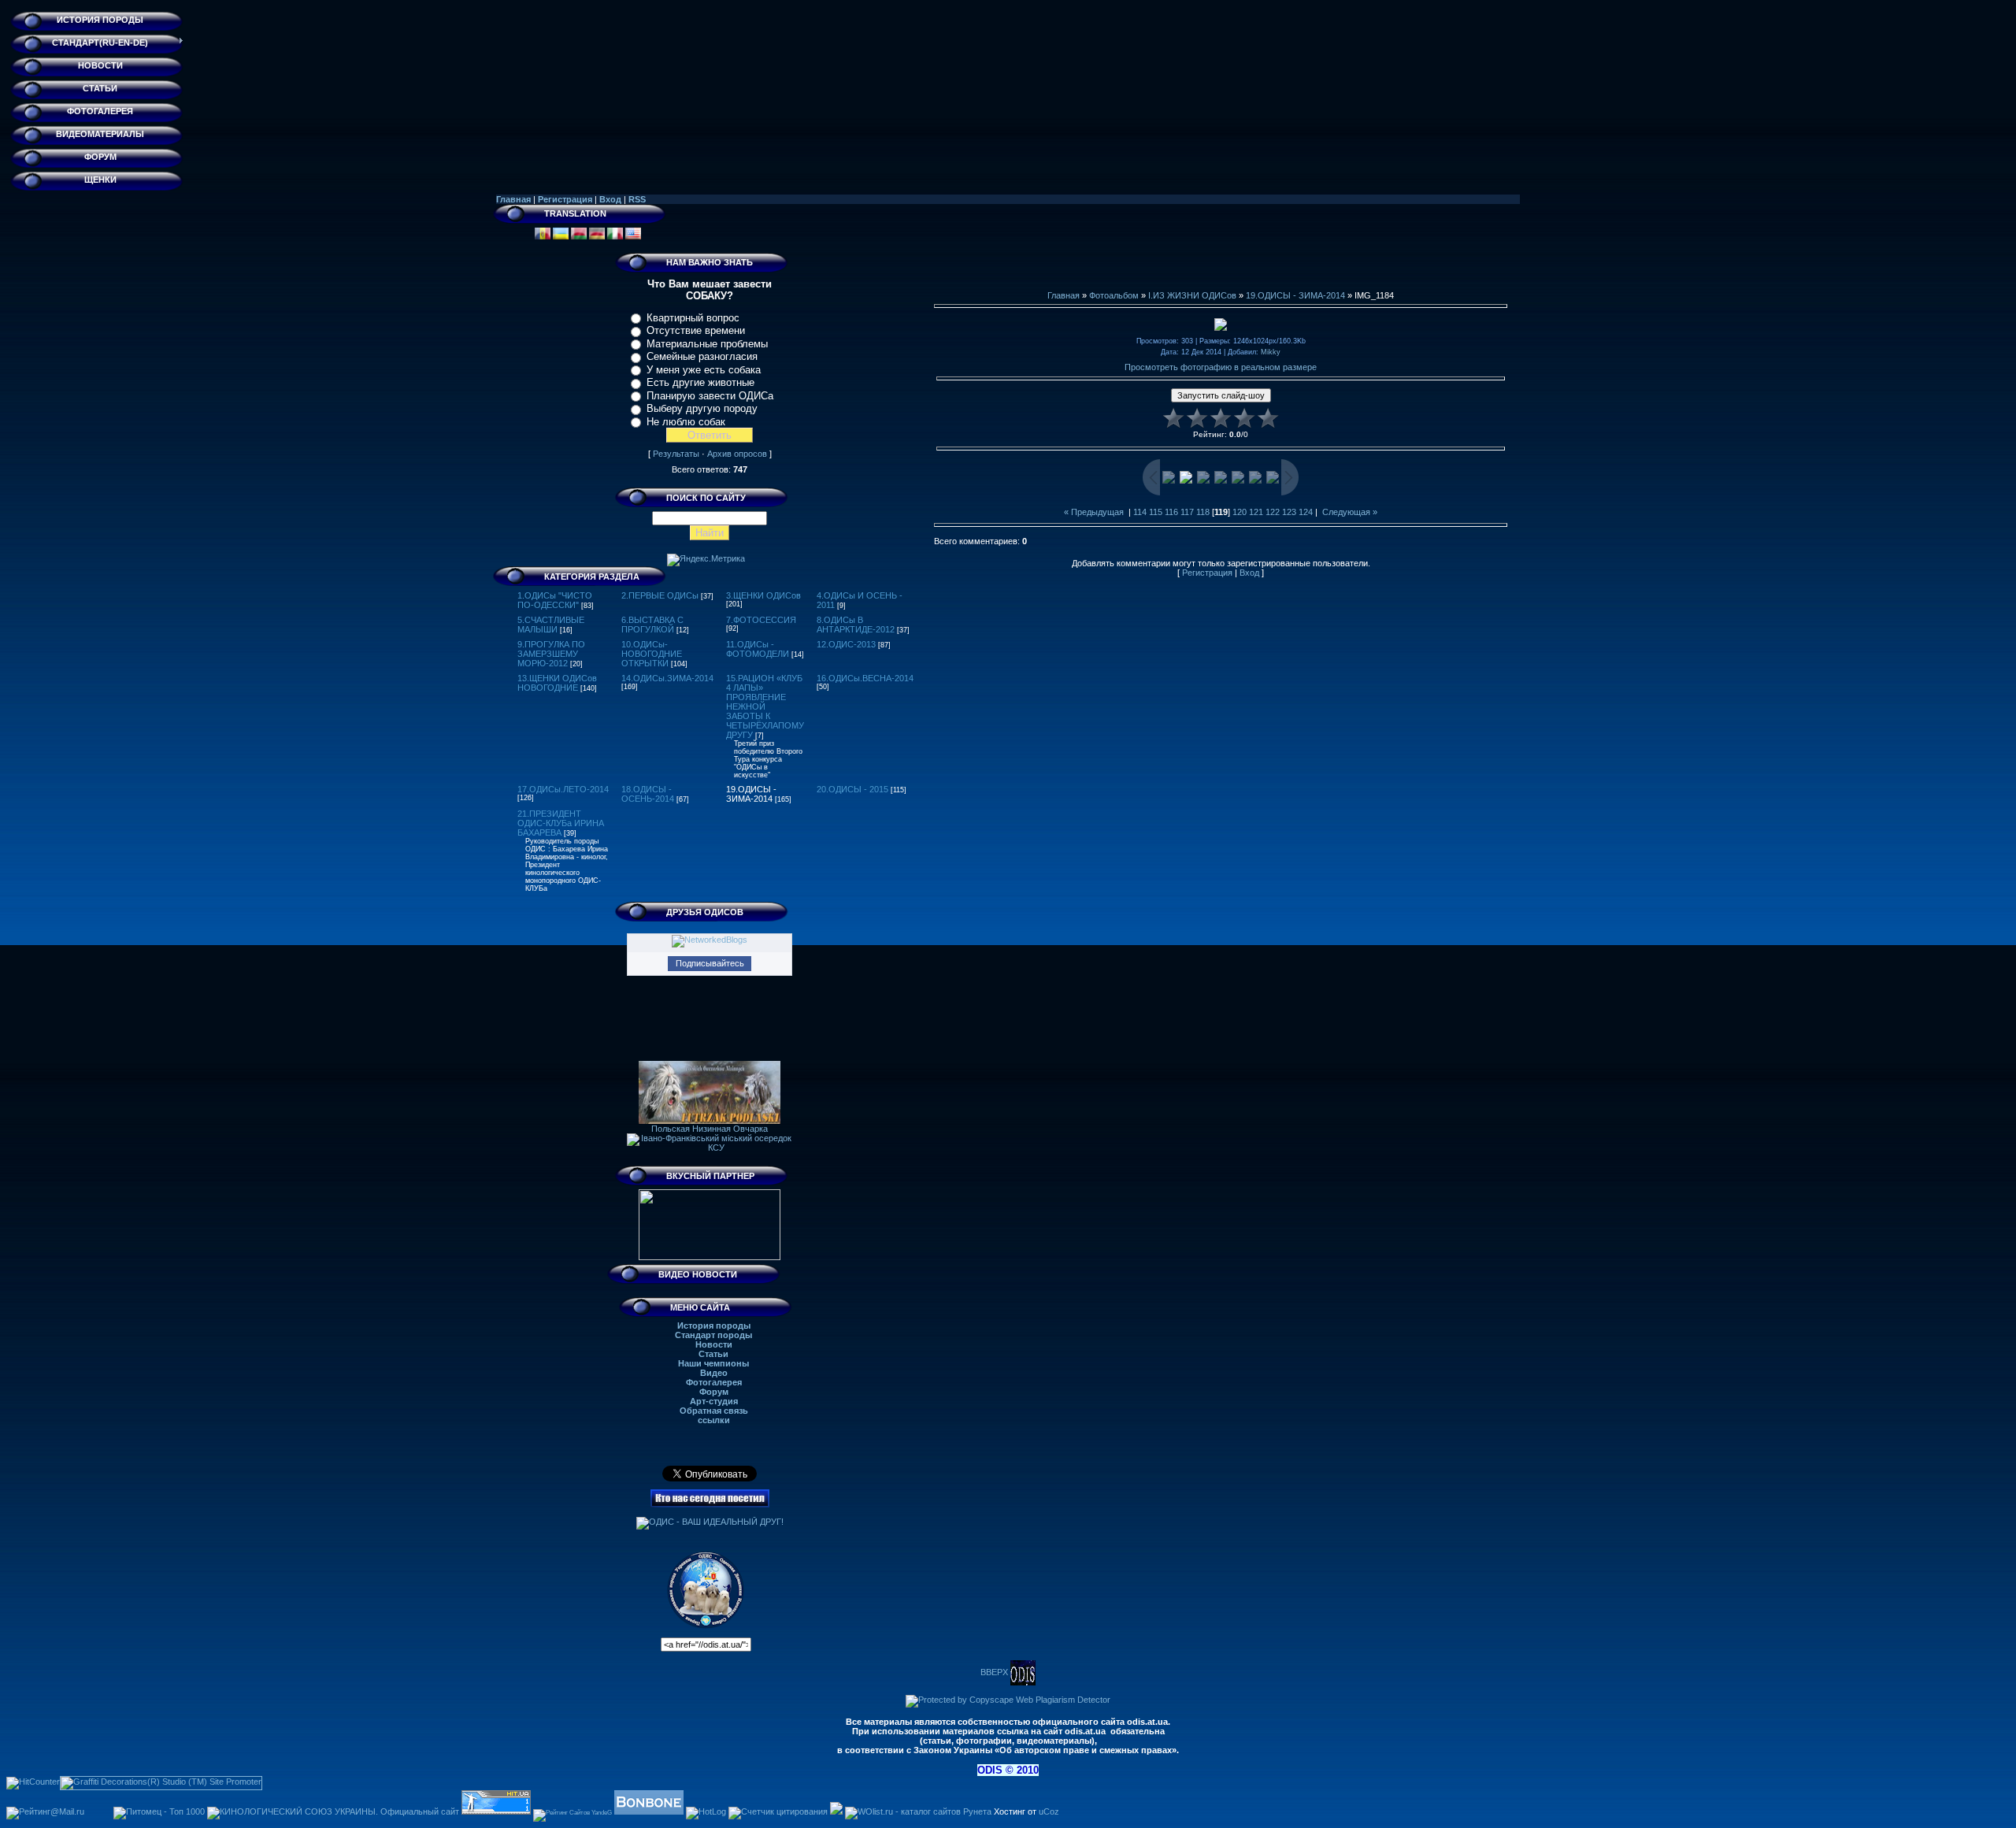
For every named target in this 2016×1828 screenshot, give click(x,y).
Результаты (676, 454)
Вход (610, 199)
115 (1156, 512)
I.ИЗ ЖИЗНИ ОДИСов (1192, 295)
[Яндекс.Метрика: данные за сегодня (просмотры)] (706, 560)
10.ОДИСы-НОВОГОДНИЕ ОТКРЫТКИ (652, 654)
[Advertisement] (1221, 255)
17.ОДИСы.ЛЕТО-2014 (563, 789)
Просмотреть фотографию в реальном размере (1221, 367)
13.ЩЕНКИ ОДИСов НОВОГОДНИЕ (557, 683)
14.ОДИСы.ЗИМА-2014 (667, 678)
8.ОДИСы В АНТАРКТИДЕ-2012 (856, 625)
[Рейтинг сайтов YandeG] (573, 1813)
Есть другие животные (700, 382)
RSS (637, 199)
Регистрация (565, 199)
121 (1256, 512)
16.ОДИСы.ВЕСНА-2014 (865, 678)
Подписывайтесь (710, 963)
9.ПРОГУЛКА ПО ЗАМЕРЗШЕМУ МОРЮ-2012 (551, 654)
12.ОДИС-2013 (846, 644)
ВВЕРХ (995, 1672)
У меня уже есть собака (704, 370)
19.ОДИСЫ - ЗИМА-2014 (751, 794)
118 (1203, 512)
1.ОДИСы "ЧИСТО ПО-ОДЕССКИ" (555, 600)
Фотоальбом (1114, 295)
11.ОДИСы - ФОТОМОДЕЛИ (758, 649)
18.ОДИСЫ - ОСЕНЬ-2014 (648, 794)
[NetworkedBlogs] (710, 940)
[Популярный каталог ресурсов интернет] (649, 1811)
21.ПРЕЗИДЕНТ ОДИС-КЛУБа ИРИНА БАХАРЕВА (561, 823)
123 (1289, 512)
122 (1273, 512)
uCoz (1049, 1811)
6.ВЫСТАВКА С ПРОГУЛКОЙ (652, 625)
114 (1140, 512)
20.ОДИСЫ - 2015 (852, 789)
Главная (513, 199)
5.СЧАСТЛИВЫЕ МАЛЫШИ (551, 625)
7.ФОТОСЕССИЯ (761, 620)
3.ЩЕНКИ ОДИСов (763, 595)
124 (1306, 512)
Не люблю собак (686, 422)
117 (1187, 512)
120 (1240, 512)
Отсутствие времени (696, 330)
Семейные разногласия (702, 356)
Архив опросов (737, 454)
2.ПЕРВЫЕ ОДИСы (660, 595)
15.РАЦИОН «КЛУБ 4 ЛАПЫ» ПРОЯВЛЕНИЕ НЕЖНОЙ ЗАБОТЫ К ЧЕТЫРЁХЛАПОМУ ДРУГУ (765, 706)
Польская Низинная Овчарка (710, 1129)
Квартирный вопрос (693, 318)
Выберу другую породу (702, 408)
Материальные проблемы (707, 344)
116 (1171, 512)
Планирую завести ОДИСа (710, 396)
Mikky (1271, 352)
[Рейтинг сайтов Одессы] (836, 1811)
